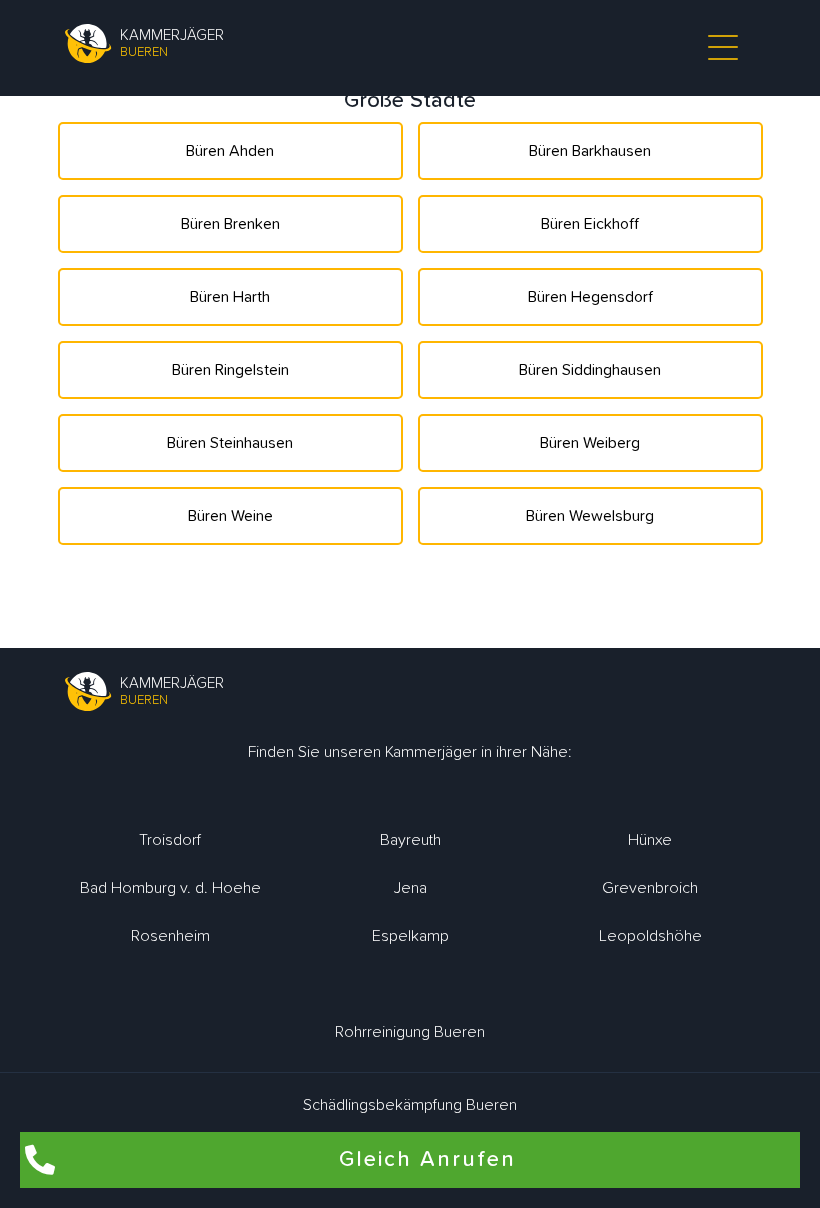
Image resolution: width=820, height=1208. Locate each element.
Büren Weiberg (590, 443)
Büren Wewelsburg (590, 516)
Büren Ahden (230, 151)
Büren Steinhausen (230, 443)
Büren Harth (230, 297)
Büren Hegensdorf (590, 297)
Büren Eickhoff (590, 224)
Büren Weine (230, 516)
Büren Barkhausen (590, 151)
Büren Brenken (230, 224)
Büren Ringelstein (230, 370)
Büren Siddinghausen (590, 370)
